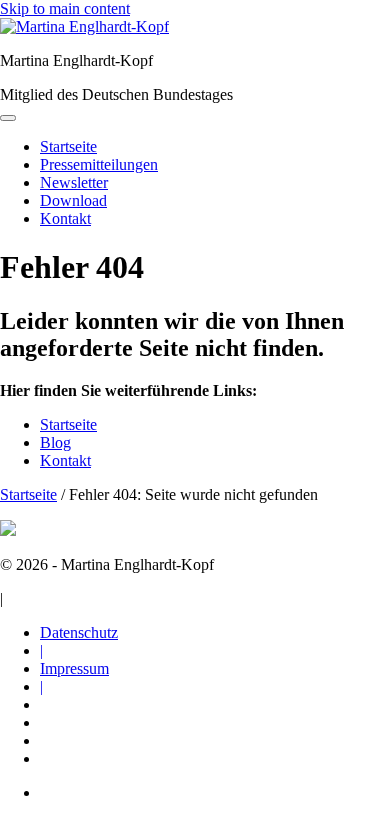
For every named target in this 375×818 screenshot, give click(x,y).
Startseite (68, 424)
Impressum (74, 668)
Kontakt (65, 460)
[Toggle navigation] (8, 118)
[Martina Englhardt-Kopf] (84, 26)
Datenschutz (79, 632)
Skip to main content (65, 8)
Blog (55, 442)
